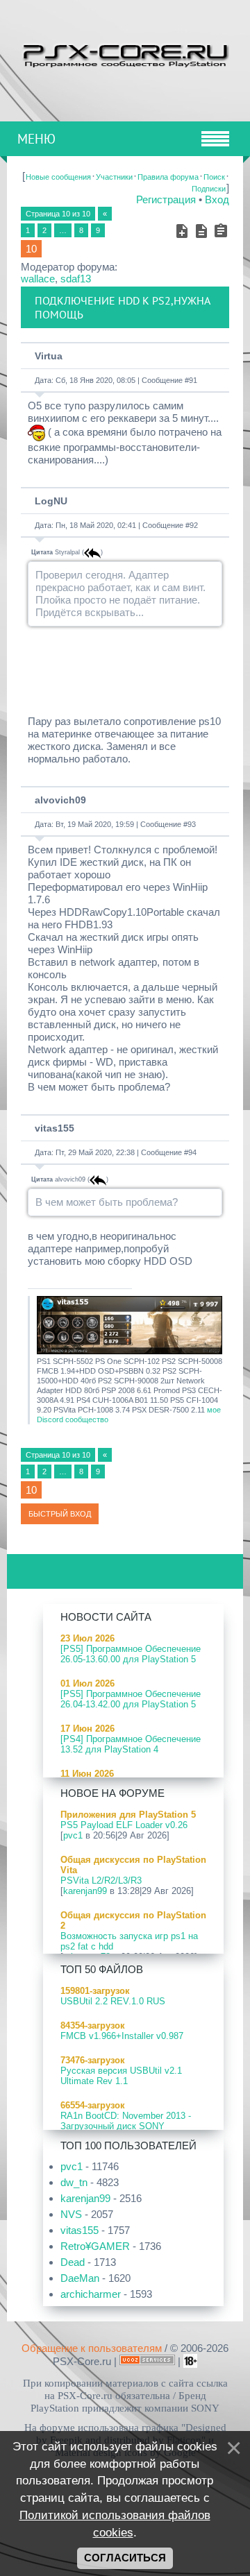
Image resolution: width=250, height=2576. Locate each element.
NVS (71, 2214)
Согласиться (125, 2558)
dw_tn (74, 2182)
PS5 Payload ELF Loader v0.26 (124, 1825)
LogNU (51, 501)
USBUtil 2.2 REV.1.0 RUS (113, 2001)
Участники (114, 177)
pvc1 (73, 1835)
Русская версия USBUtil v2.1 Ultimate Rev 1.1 (121, 2076)
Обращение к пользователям (92, 2348)
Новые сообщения (58, 177)
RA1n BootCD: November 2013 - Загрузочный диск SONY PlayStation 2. (126, 2126)
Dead (73, 2262)
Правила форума (168, 177)
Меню (36, 139)
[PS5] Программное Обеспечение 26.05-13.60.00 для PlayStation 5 (131, 1654)
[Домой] (125, 54)
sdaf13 (76, 279)
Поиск (214, 177)
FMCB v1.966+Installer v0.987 (122, 2036)
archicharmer (91, 2294)
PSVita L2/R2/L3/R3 (101, 1880)
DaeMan (80, 2278)
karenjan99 (85, 1891)
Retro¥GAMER (95, 2246)
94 (192, 1152)
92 (194, 525)
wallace (38, 279)
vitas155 (55, 1128)
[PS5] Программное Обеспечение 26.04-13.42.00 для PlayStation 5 (131, 1699)
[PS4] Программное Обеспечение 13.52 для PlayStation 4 (131, 1744)
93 (192, 824)
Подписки (209, 189)
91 (193, 380)
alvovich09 (60, 800)
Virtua (49, 356)
